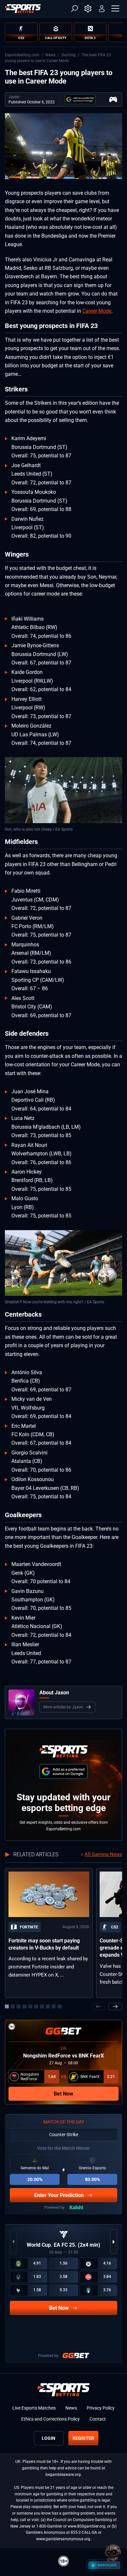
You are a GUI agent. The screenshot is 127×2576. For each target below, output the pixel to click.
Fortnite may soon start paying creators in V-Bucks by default (44, 1944)
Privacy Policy (101, 2408)
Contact (98, 2419)
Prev (98, 2006)
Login (49, 2438)
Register (83, 2438)
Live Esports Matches (34, 2408)
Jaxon (14, 97)
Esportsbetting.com (22, 55)
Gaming (69, 55)
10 (60, 2006)
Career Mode (97, 311)
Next (115, 2006)
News (50, 55)
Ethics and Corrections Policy (50, 2419)
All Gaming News (103, 1854)
